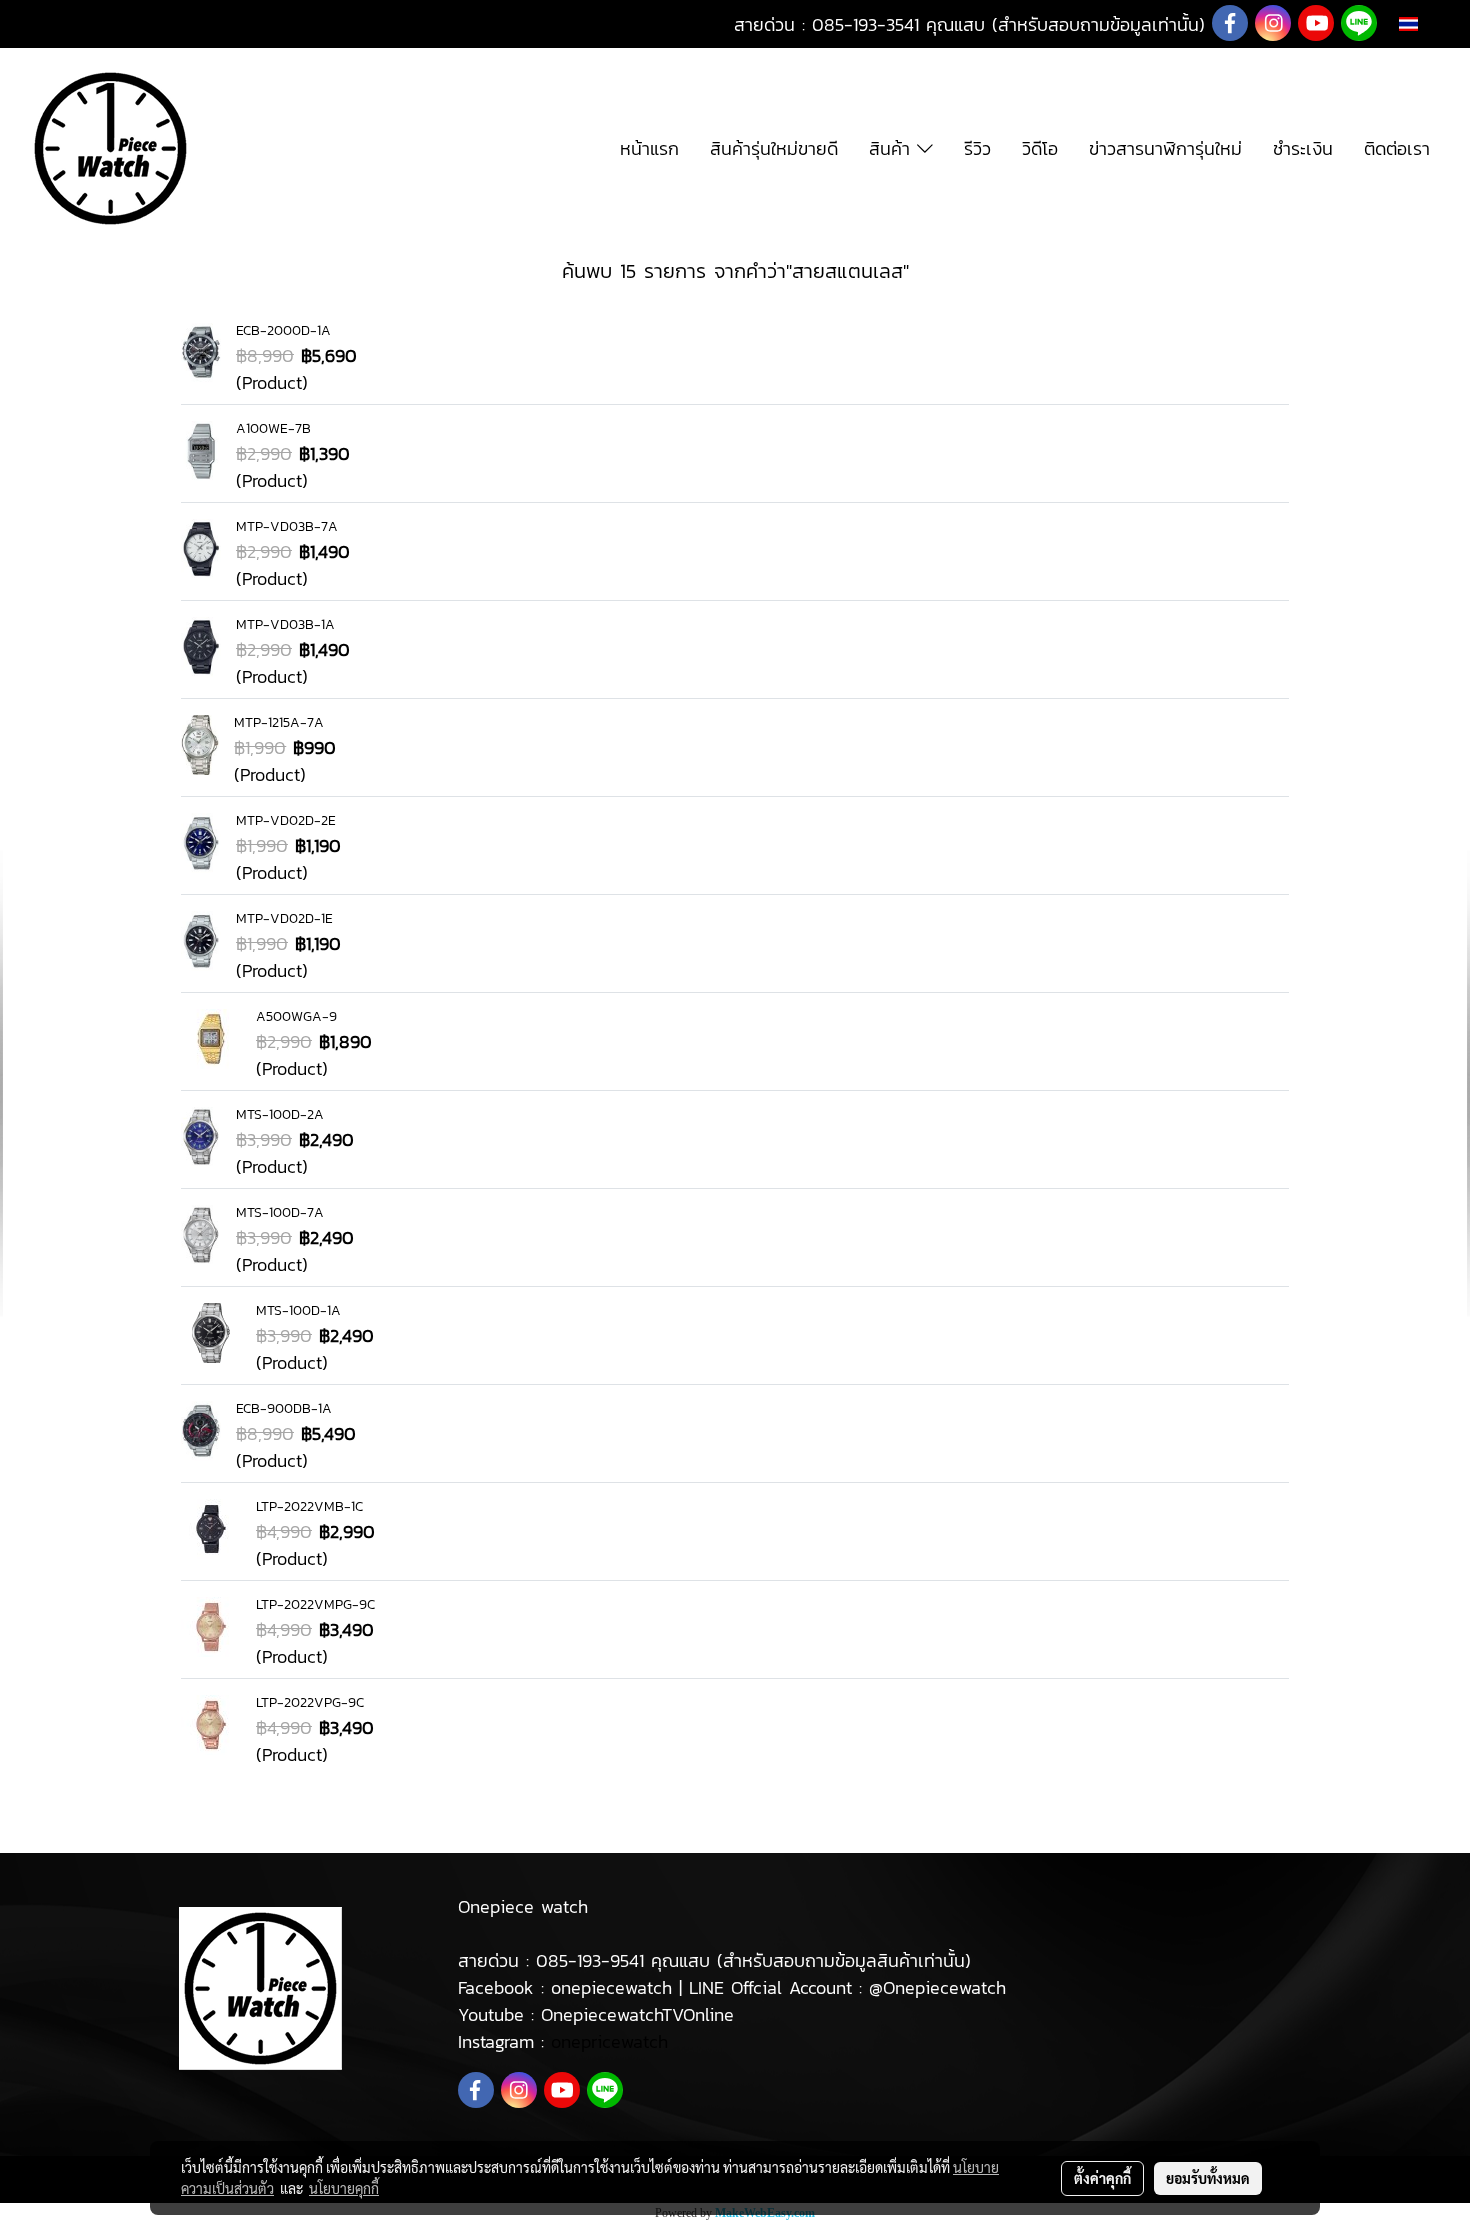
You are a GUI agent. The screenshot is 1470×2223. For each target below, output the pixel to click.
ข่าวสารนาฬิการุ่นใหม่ (1165, 148)
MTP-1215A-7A (279, 722)
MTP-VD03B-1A (285, 624)
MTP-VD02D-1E (284, 918)
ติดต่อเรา (1397, 148)
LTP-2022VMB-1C (309, 1506)
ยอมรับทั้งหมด (1208, 2178)
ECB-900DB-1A (284, 1408)
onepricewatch (609, 2041)
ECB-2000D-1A (283, 330)
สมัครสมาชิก (157, 24)
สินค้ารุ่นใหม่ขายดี (774, 148)
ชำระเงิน (1303, 148)
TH (1429, 23)
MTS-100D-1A (298, 1310)
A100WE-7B (273, 428)
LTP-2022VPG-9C (310, 1702)
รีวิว (977, 148)
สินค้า (893, 148)
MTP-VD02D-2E (286, 820)
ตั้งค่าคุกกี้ (1102, 2178)
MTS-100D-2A (280, 1114)
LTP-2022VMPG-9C (315, 1604)
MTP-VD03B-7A (287, 526)
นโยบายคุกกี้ (344, 2188)
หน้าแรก (649, 148)
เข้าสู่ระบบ (56, 24)
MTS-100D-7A (280, 1212)
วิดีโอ (1040, 148)
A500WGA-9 (296, 1016)
